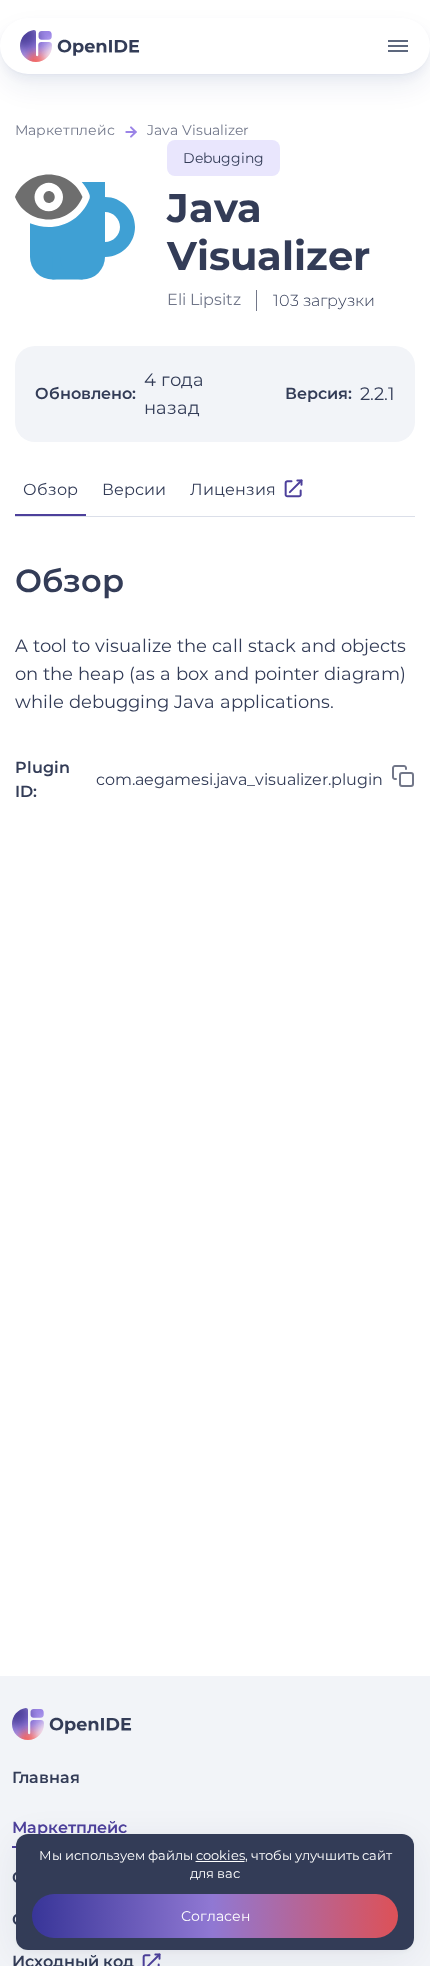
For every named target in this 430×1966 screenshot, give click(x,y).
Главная (46, 1777)
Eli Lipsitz (204, 299)
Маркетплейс (65, 130)
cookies (220, 1855)
